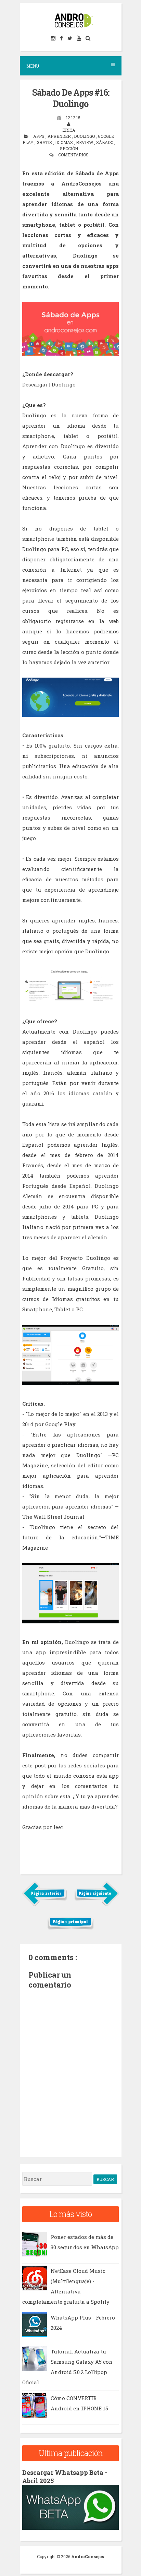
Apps (39, 136)
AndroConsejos (88, 2556)
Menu (33, 66)
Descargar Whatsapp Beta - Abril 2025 (65, 2476)
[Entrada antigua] (97, 1905)
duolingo (85, 136)
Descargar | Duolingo (49, 384)
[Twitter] (70, 38)
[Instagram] (54, 38)
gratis (45, 142)
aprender (60, 136)
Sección (69, 148)
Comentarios (73, 155)
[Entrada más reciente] (45, 1905)
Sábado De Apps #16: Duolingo (71, 98)
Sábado (105, 142)
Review (85, 142)
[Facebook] (62, 38)
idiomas (65, 142)
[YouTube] (79, 38)
